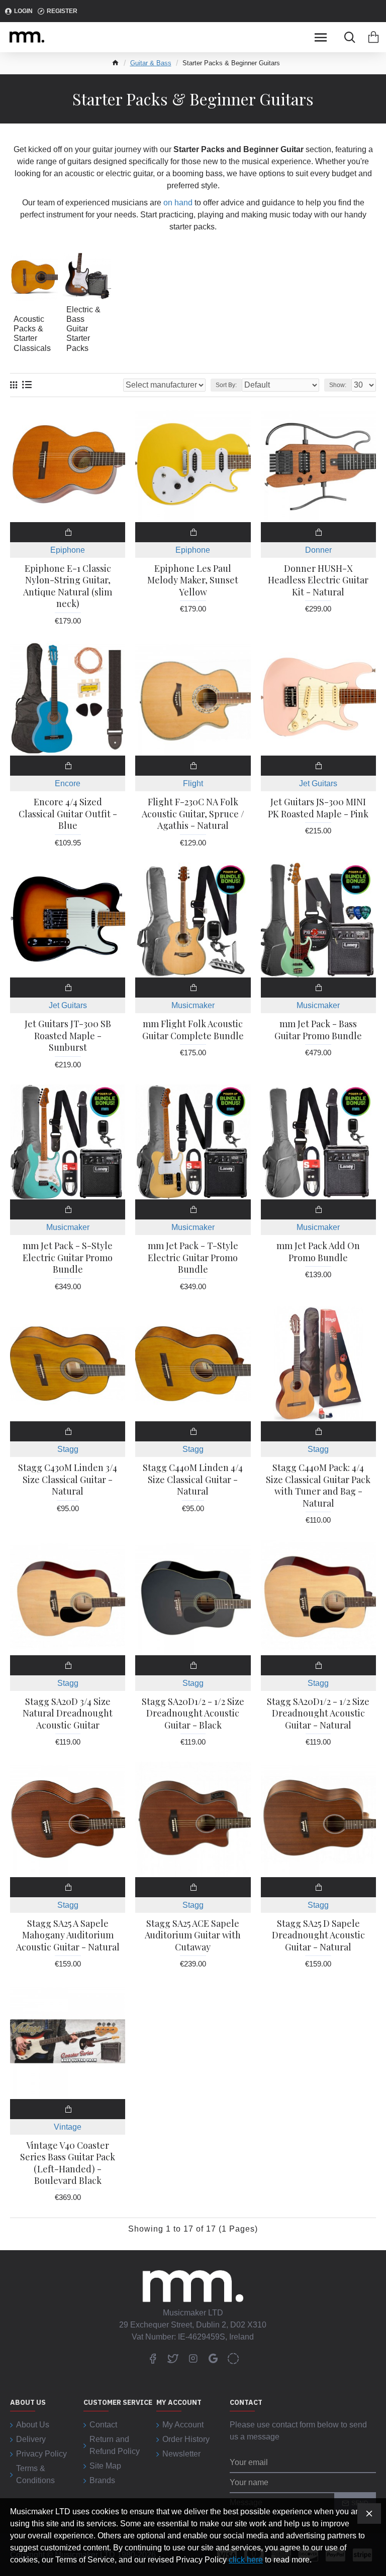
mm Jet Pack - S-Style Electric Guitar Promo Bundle (68, 1258)
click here (246, 2560)
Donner (318, 550)
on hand (178, 203)
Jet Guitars (318, 783)
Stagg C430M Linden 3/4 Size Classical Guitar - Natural (68, 1480)
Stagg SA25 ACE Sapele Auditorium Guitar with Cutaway (193, 1935)
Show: (338, 385)
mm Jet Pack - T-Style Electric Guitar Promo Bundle (193, 1258)
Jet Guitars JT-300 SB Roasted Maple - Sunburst (68, 1036)
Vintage (68, 2127)
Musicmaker (193, 1005)
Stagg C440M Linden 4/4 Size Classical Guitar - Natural (193, 1480)
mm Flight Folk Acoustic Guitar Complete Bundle (193, 1030)
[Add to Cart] (68, 532)
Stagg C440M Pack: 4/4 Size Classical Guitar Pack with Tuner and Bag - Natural (318, 1485)
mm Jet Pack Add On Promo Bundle (318, 1252)
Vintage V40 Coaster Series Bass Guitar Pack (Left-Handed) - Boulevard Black (68, 2163)
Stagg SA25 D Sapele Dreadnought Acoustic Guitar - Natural (318, 1935)
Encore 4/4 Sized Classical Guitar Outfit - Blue (68, 814)
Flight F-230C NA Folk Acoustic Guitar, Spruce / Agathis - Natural (193, 814)
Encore (68, 783)
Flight (193, 783)
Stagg (68, 1449)
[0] (373, 37)
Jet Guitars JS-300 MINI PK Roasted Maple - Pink (318, 808)
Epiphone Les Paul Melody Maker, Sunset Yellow (193, 580)
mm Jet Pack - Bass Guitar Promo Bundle (318, 1030)
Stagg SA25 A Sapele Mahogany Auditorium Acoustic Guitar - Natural (68, 1935)
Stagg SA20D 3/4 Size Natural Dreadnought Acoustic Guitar (68, 1713)
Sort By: (226, 385)
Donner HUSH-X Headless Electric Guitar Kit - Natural (318, 580)
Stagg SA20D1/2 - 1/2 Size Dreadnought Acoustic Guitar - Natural (318, 1713)
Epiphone (68, 550)
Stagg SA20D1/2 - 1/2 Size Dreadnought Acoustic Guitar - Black (193, 1713)
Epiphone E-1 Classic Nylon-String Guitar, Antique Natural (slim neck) (68, 586)
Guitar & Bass (151, 63)
